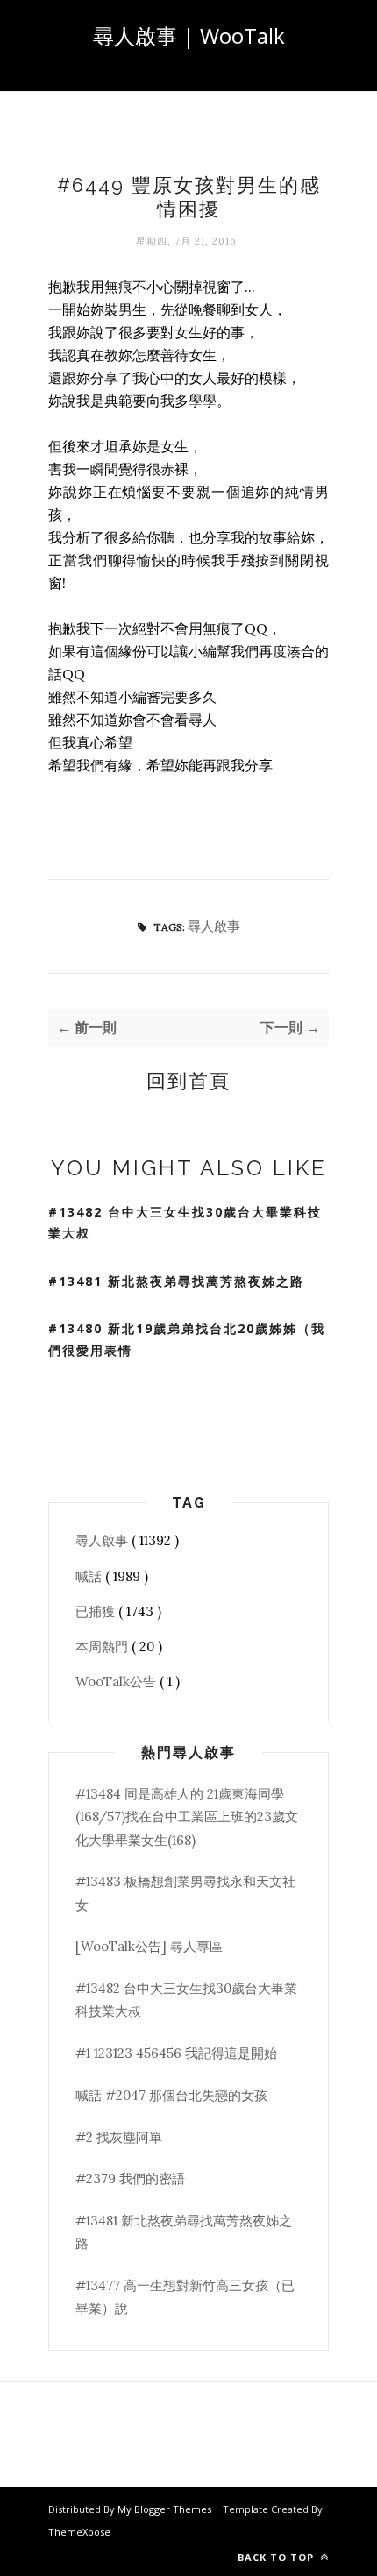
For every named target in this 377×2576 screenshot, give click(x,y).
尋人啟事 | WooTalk (189, 35)
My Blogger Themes (166, 2509)
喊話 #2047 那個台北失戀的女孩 (171, 2095)
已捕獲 (97, 1611)
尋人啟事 (214, 926)
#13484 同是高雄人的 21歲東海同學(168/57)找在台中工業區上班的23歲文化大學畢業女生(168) (187, 1817)
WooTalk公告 (117, 1682)
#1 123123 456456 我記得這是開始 (176, 2053)
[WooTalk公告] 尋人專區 (149, 1946)
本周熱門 (103, 1646)
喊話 (90, 1576)
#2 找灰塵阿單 (119, 2137)
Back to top (277, 2557)
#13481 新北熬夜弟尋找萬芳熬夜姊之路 (176, 1281)
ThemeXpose (79, 2532)
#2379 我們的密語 (130, 2179)
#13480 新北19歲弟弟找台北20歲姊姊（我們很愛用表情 (187, 1339)
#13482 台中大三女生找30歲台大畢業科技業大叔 (185, 1223)
